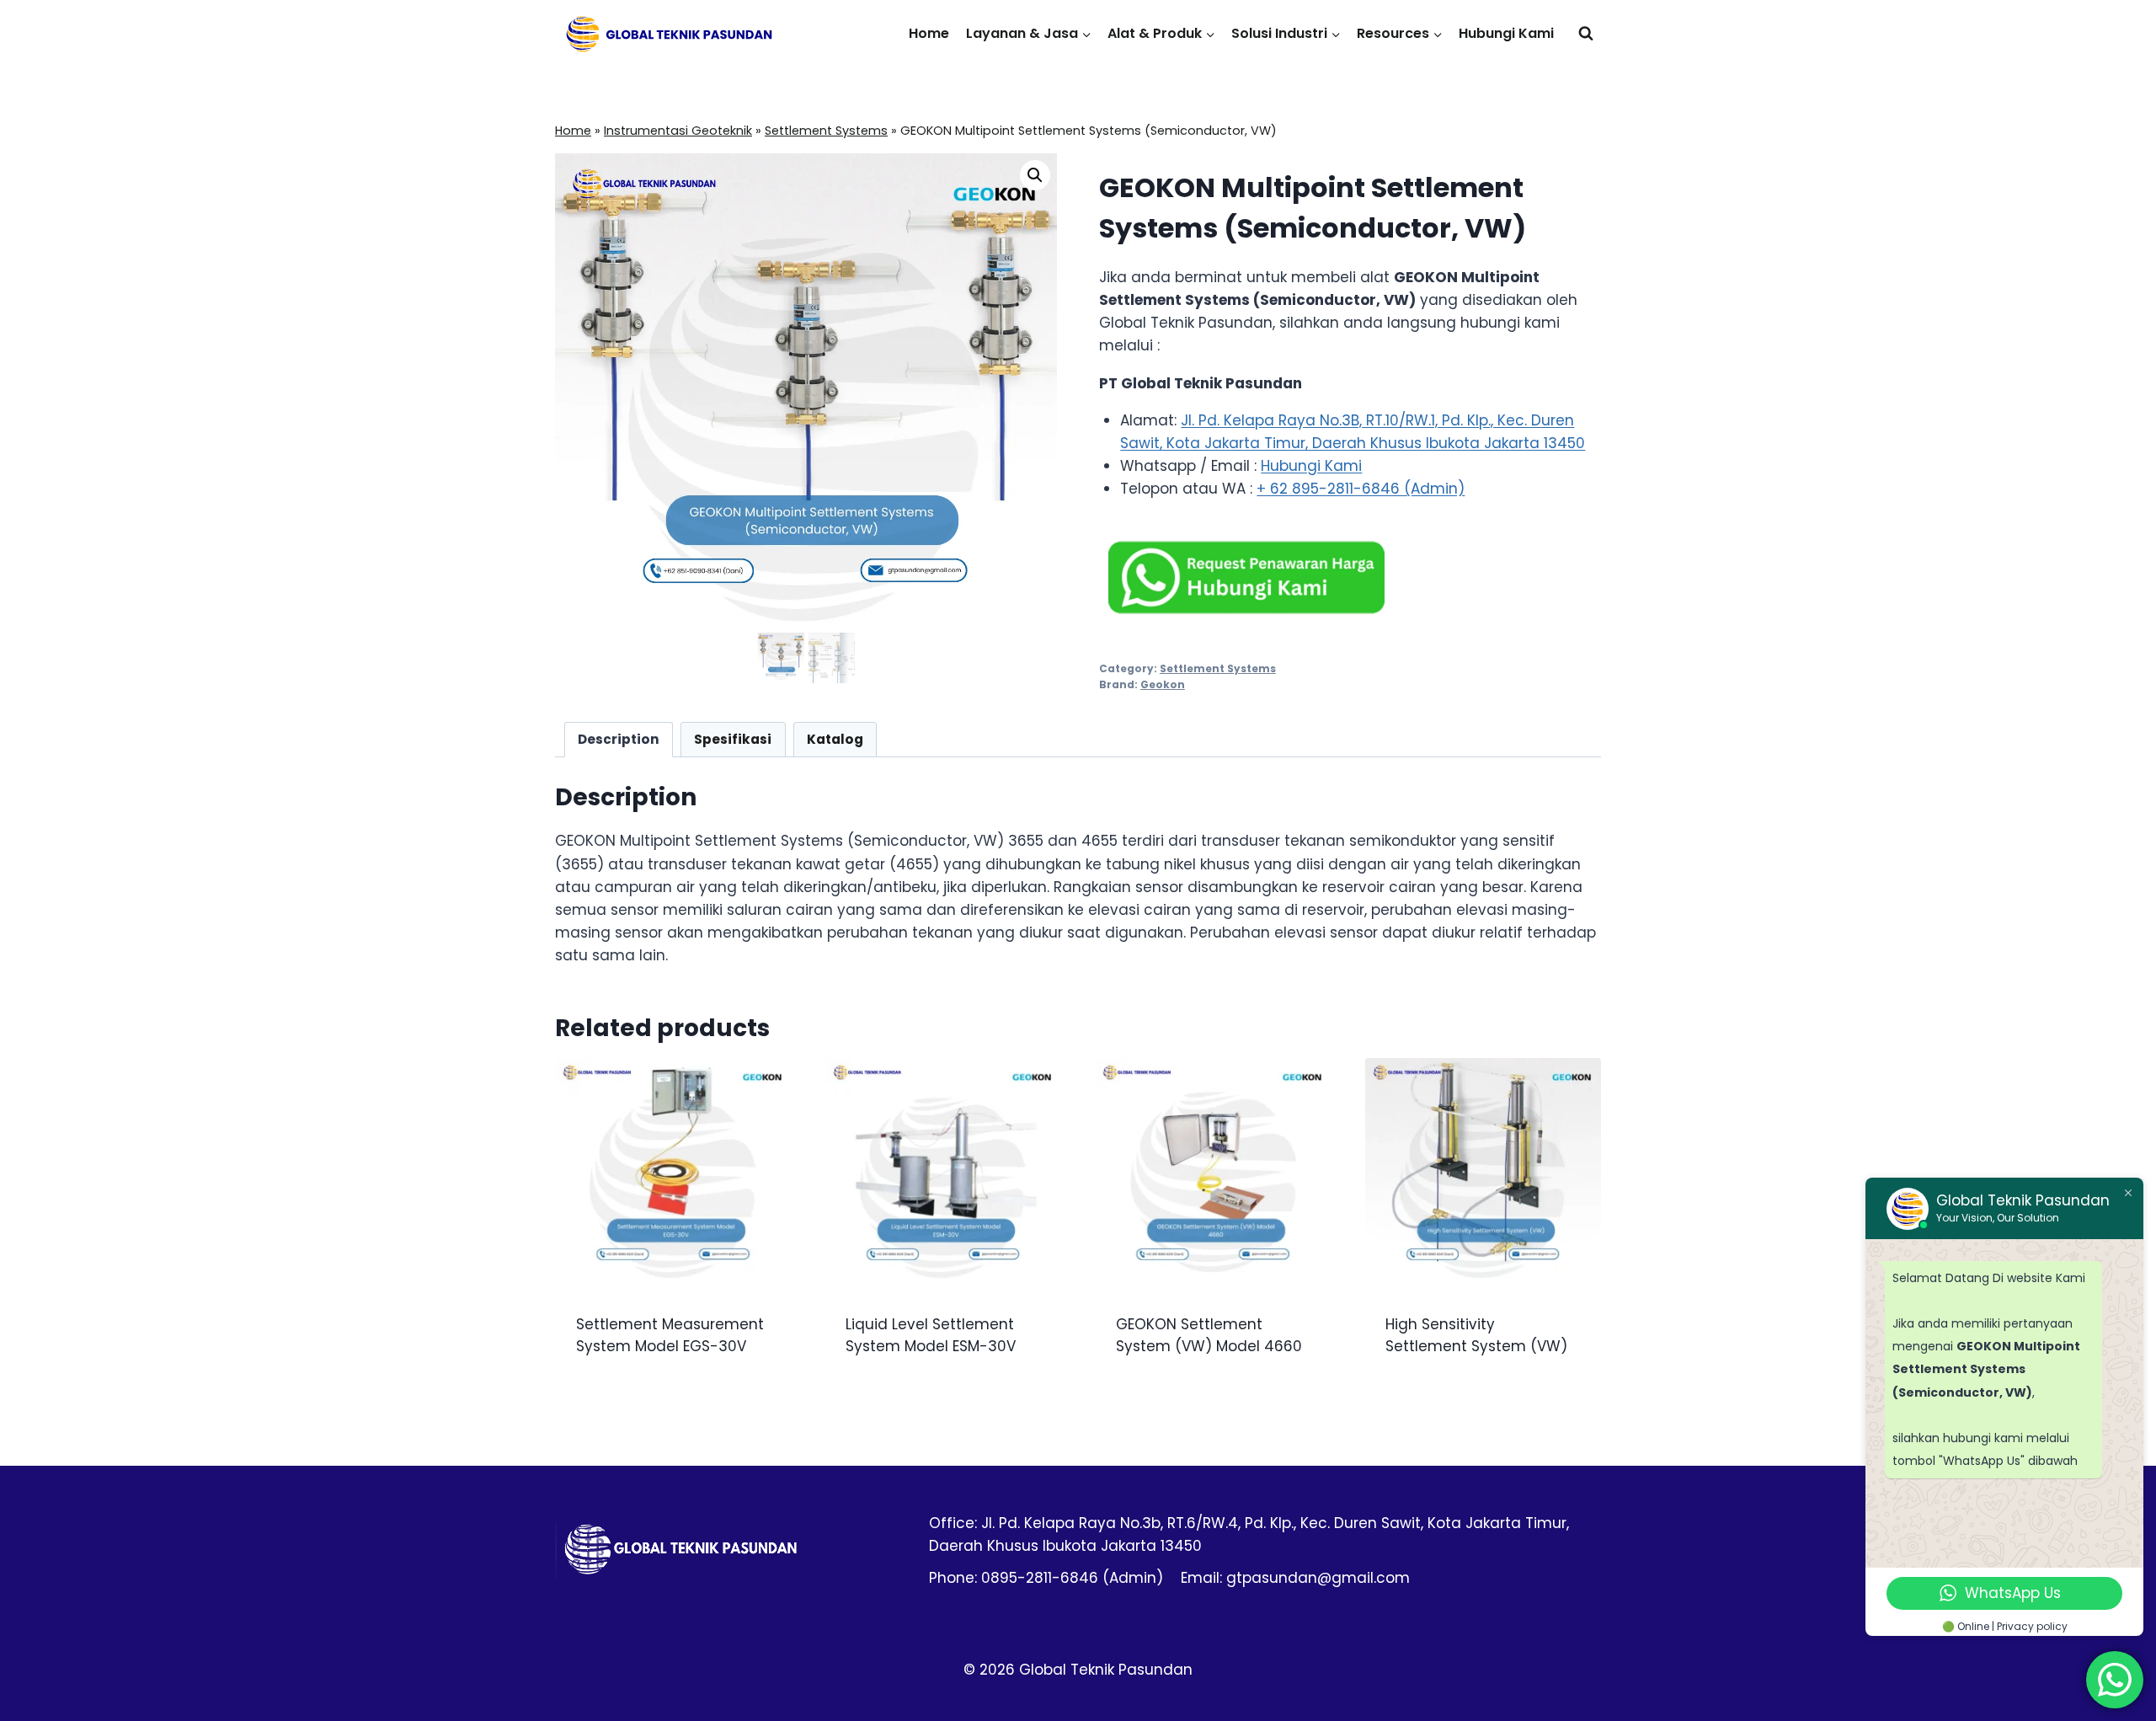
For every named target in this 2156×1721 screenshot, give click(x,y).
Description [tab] (619, 739)
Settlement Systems (826, 131)
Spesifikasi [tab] (733, 739)
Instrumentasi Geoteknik (678, 131)
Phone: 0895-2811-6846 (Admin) (1046, 1578)
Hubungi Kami (1506, 33)
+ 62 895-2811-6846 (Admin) (1361, 489)
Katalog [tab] (835, 739)
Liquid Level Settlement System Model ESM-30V (931, 1335)
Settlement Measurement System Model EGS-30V (670, 1335)
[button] (1035, 175)
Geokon (1163, 685)
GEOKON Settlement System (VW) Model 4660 (1209, 1335)
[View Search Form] (1586, 34)
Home (929, 33)
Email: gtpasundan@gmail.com (1295, 1578)
